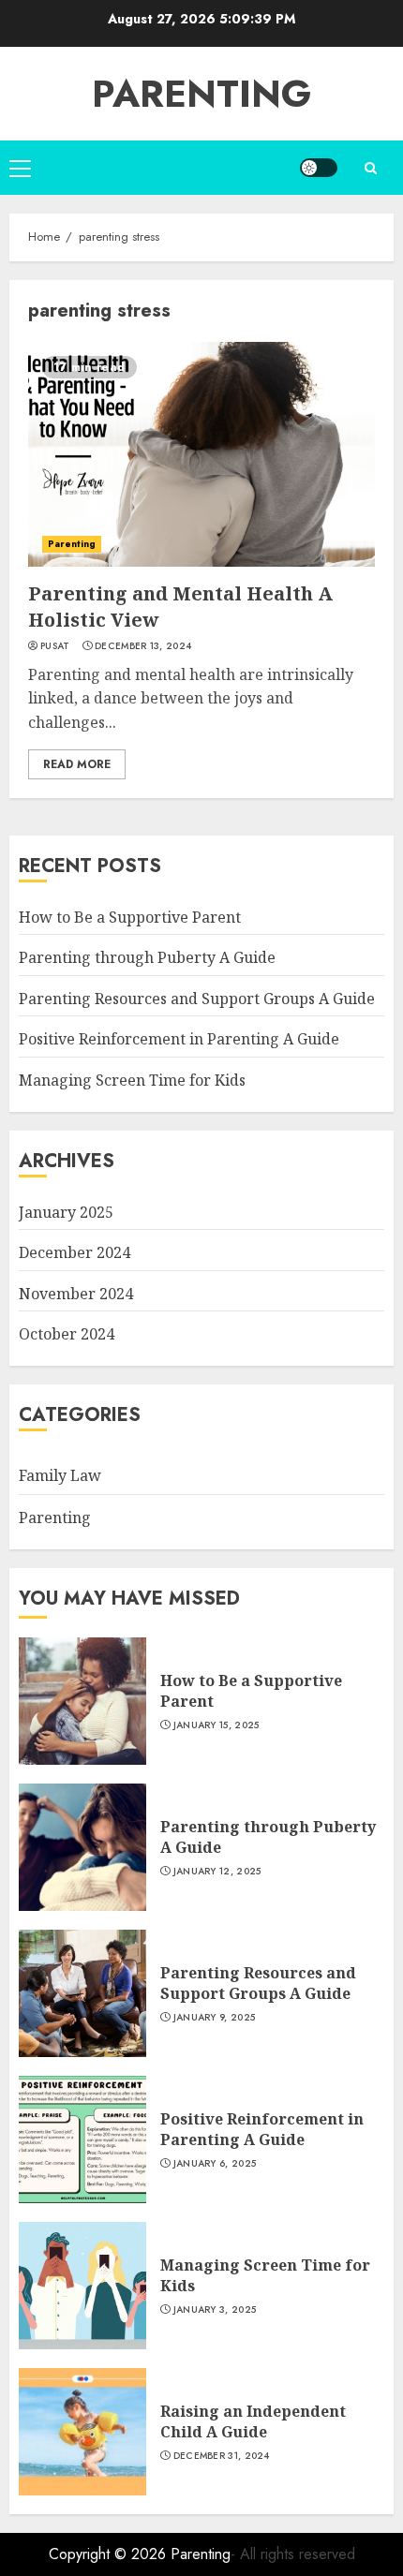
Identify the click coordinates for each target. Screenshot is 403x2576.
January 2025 (66, 1212)
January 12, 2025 (217, 1872)
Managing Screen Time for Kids (132, 1080)
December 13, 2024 (143, 646)
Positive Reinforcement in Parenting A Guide (179, 1039)
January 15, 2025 (216, 1725)
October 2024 (67, 1334)
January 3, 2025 (215, 2310)
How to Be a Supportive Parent (130, 917)
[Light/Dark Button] (319, 168)
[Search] (370, 168)
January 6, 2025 (215, 2164)
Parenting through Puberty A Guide (147, 957)
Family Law (60, 1475)
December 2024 (75, 1252)
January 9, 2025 (215, 2018)
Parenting (201, 94)
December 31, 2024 (222, 2456)
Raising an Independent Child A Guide (253, 2421)
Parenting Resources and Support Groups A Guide (197, 999)
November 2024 (76, 1294)
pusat (55, 646)
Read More (77, 764)
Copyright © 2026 (110, 2554)
